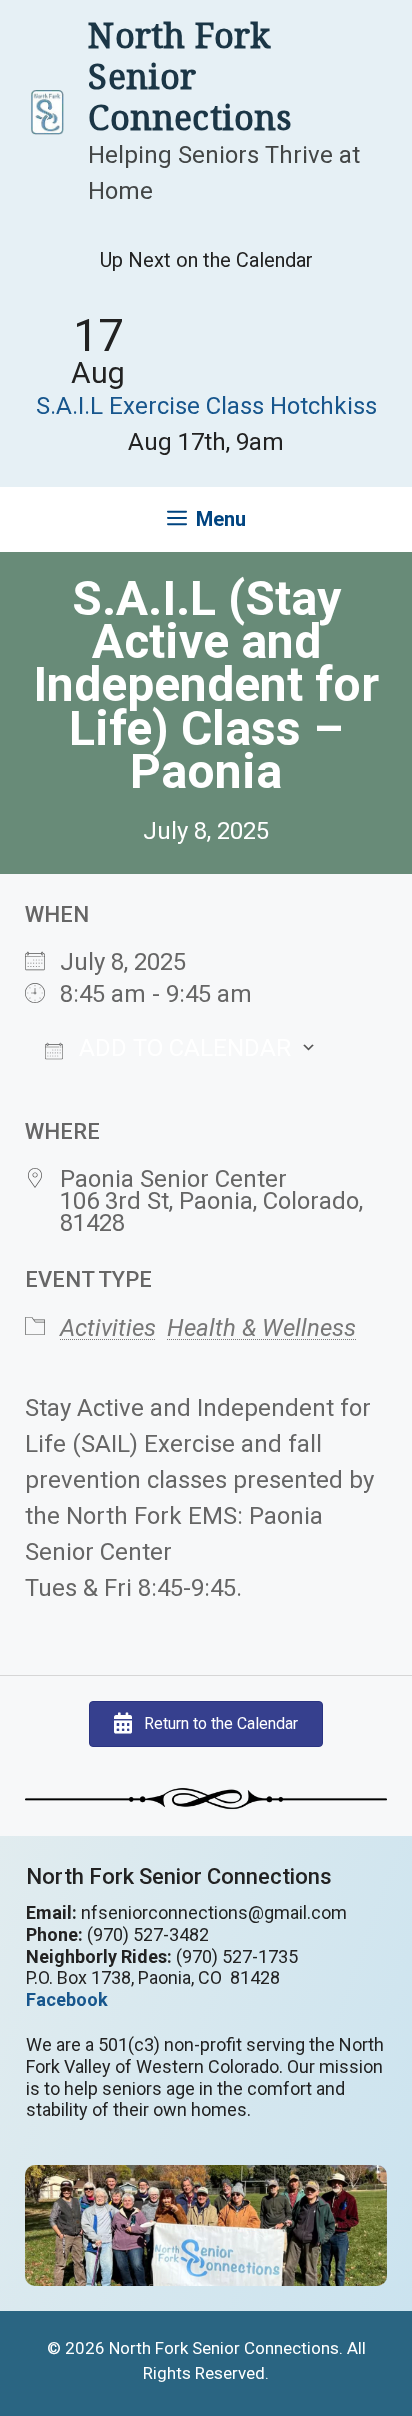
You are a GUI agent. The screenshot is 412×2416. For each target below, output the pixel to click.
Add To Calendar (182, 1048)
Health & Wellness (261, 1328)
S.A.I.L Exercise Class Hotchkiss (206, 406)
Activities (108, 1328)
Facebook (67, 1999)
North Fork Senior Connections (189, 76)
